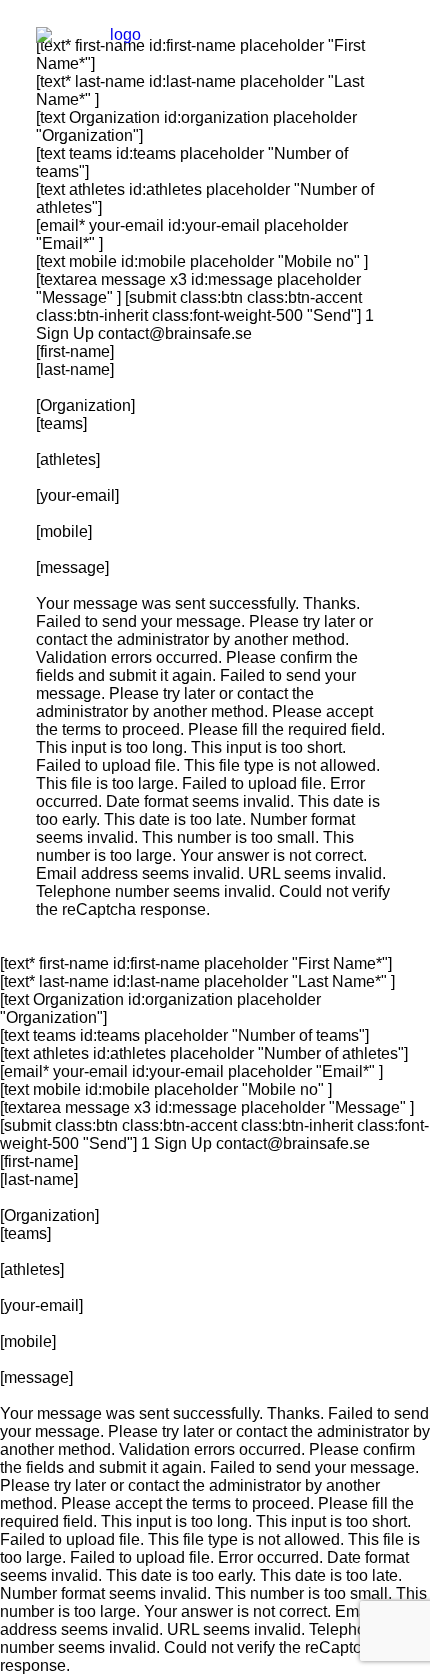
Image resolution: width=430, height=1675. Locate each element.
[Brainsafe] (117, 44)
